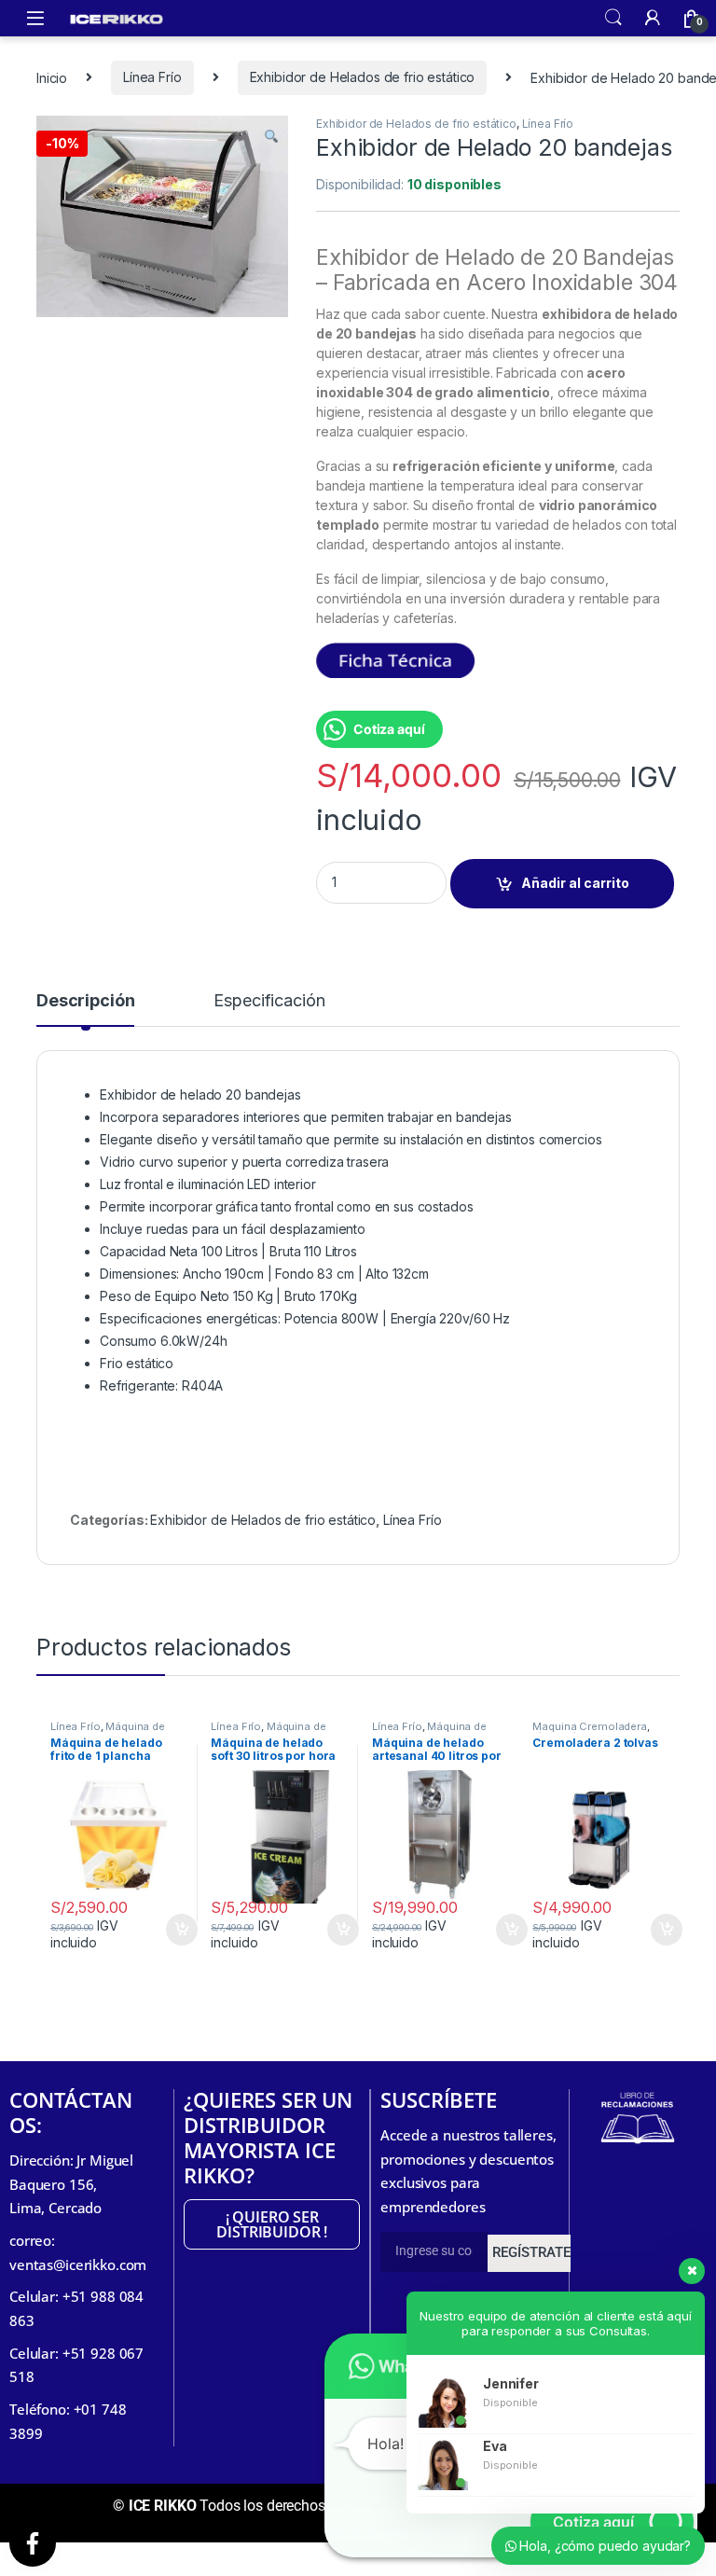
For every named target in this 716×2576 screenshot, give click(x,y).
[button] (271, 136)
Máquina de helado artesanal (429, 1732)
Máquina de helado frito (108, 1732)
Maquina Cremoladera (589, 1726)
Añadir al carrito (575, 883)
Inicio (52, 77)
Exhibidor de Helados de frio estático (363, 77)
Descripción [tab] (85, 1001)
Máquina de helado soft (268, 1732)
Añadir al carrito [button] (172, 1930)
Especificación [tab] (269, 1001)
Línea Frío (152, 77)
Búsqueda (613, 18)
